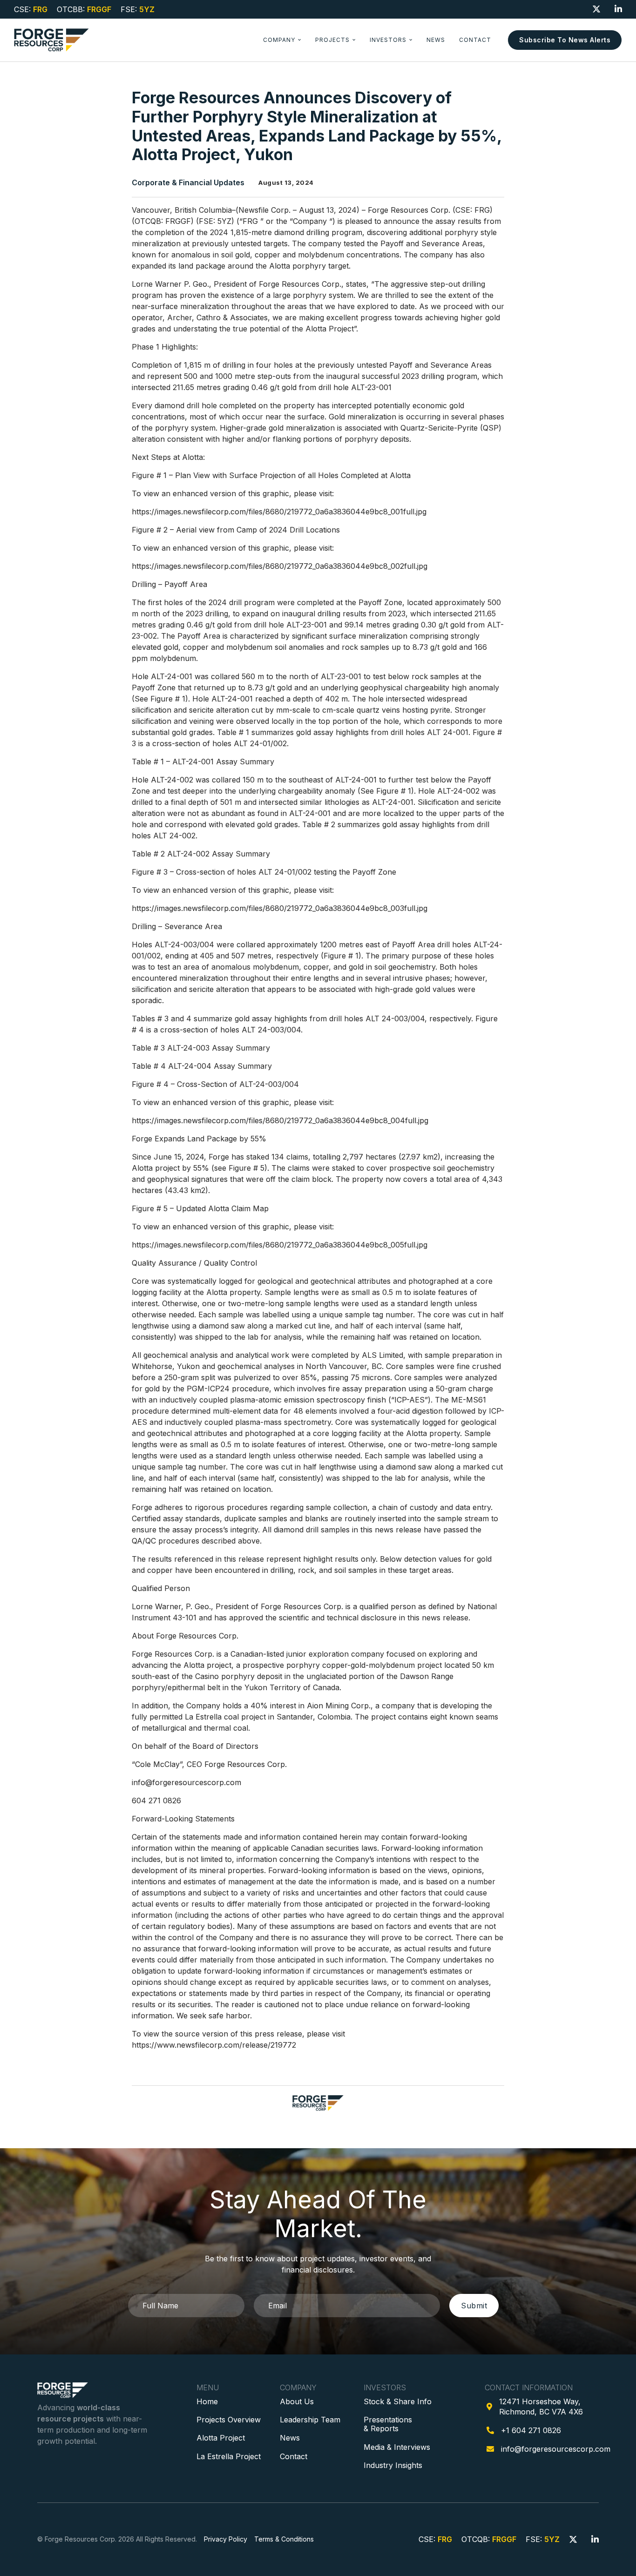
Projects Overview (229, 2420)
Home (207, 2401)
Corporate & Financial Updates (188, 183)
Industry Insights (393, 2465)
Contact (475, 40)
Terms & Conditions (284, 2539)
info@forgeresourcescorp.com (556, 2449)
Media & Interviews (397, 2447)
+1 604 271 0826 (531, 2430)
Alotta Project (221, 2438)
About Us (297, 2401)
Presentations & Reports (388, 2424)
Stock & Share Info (398, 2401)
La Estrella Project (229, 2456)
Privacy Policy (226, 2539)
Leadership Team (310, 2420)
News (436, 40)
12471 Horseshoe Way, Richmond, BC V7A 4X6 (541, 2407)
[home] (51, 40)
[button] (282, 40)
